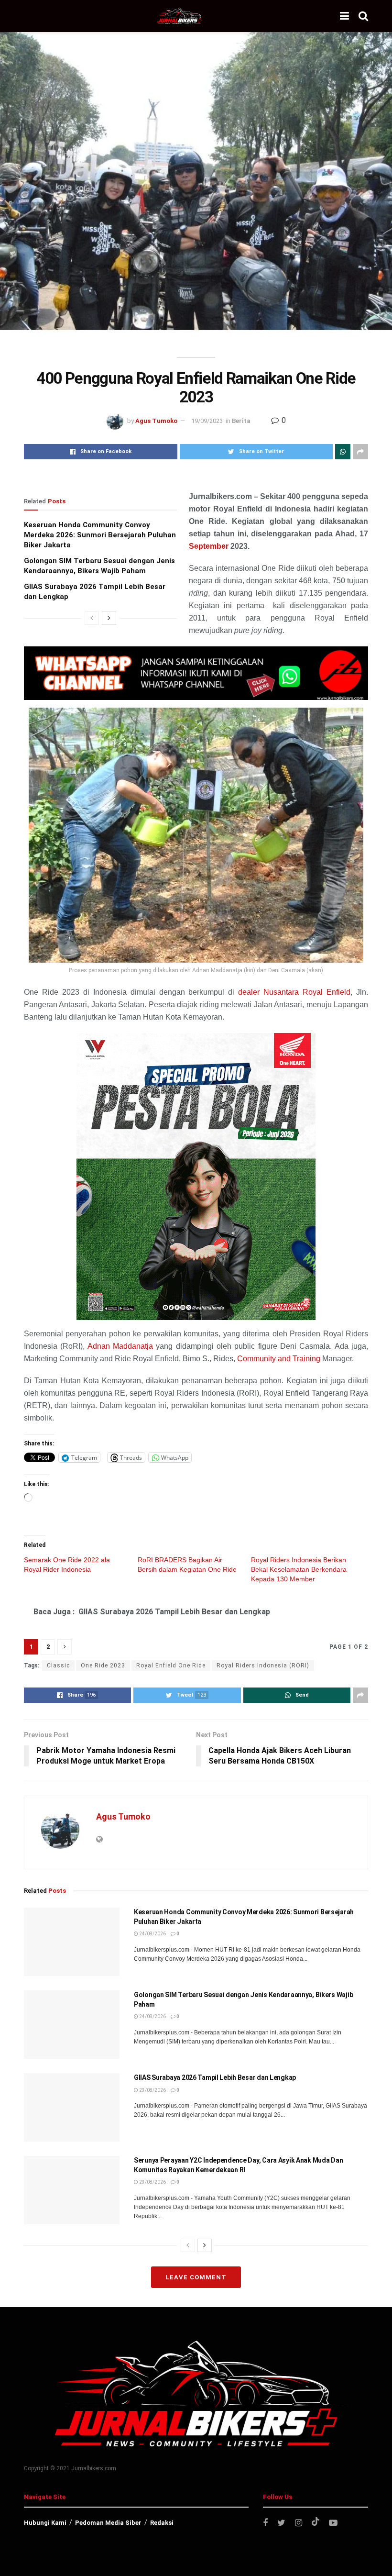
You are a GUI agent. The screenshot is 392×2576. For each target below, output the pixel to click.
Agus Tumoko (156, 421)
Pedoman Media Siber (108, 2523)
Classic (58, 1666)
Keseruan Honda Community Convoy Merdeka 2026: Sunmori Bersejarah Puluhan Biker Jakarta (100, 535)
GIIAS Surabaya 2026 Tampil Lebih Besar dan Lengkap (215, 2077)
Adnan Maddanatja (120, 1346)
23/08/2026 (152, 2090)
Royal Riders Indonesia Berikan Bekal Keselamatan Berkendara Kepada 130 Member (299, 1569)
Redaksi (162, 2523)
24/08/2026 (152, 1934)
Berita (241, 421)
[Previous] (92, 618)
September (209, 546)
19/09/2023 (207, 421)
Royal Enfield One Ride (171, 1666)
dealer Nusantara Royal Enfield (294, 992)
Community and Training (278, 1359)
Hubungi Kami (45, 2523)
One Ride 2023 (103, 1666)
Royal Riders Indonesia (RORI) (263, 1666)
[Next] (109, 618)
